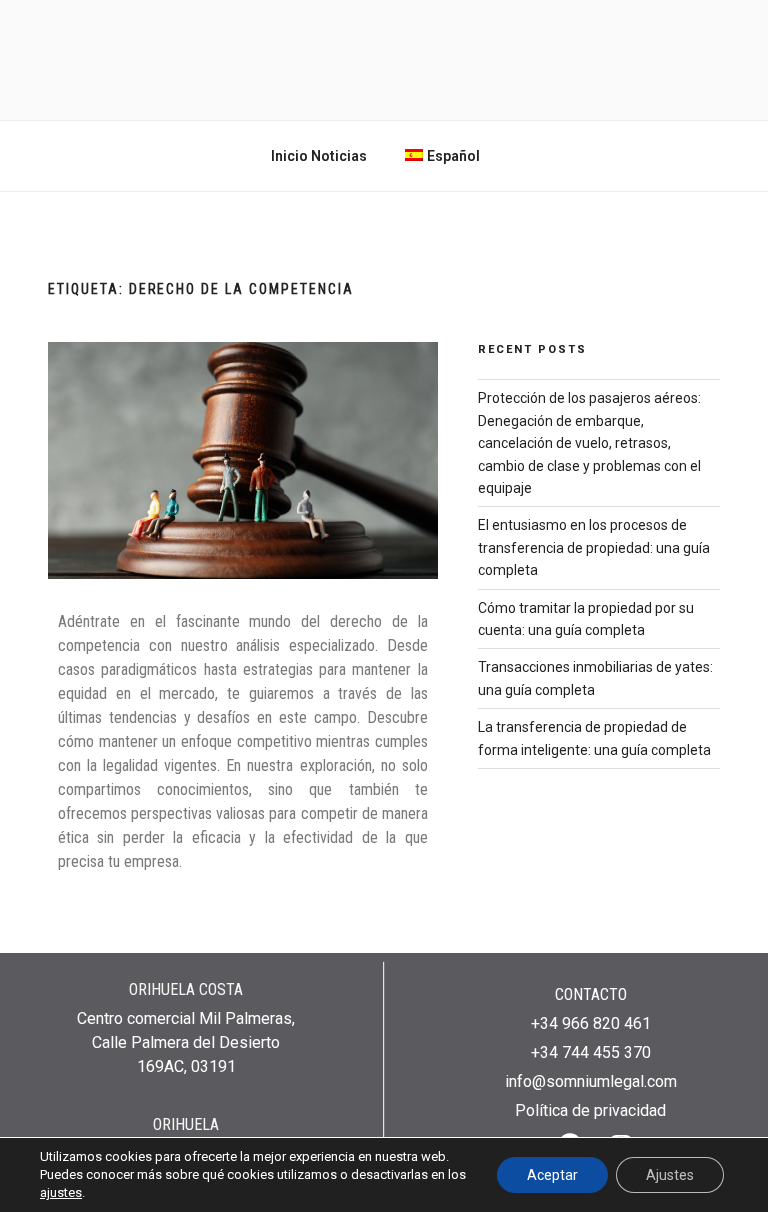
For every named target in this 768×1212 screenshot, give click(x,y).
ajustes (61, 1192)
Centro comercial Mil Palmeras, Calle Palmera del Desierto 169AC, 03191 (186, 1042)
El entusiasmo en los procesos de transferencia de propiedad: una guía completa (594, 547)
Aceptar (552, 1175)
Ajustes (670, 1175)
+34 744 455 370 (591, 1052)
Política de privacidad (590, 1110)
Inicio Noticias (319, 156)
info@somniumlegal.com (591, 1081)
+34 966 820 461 (591, 1023)
